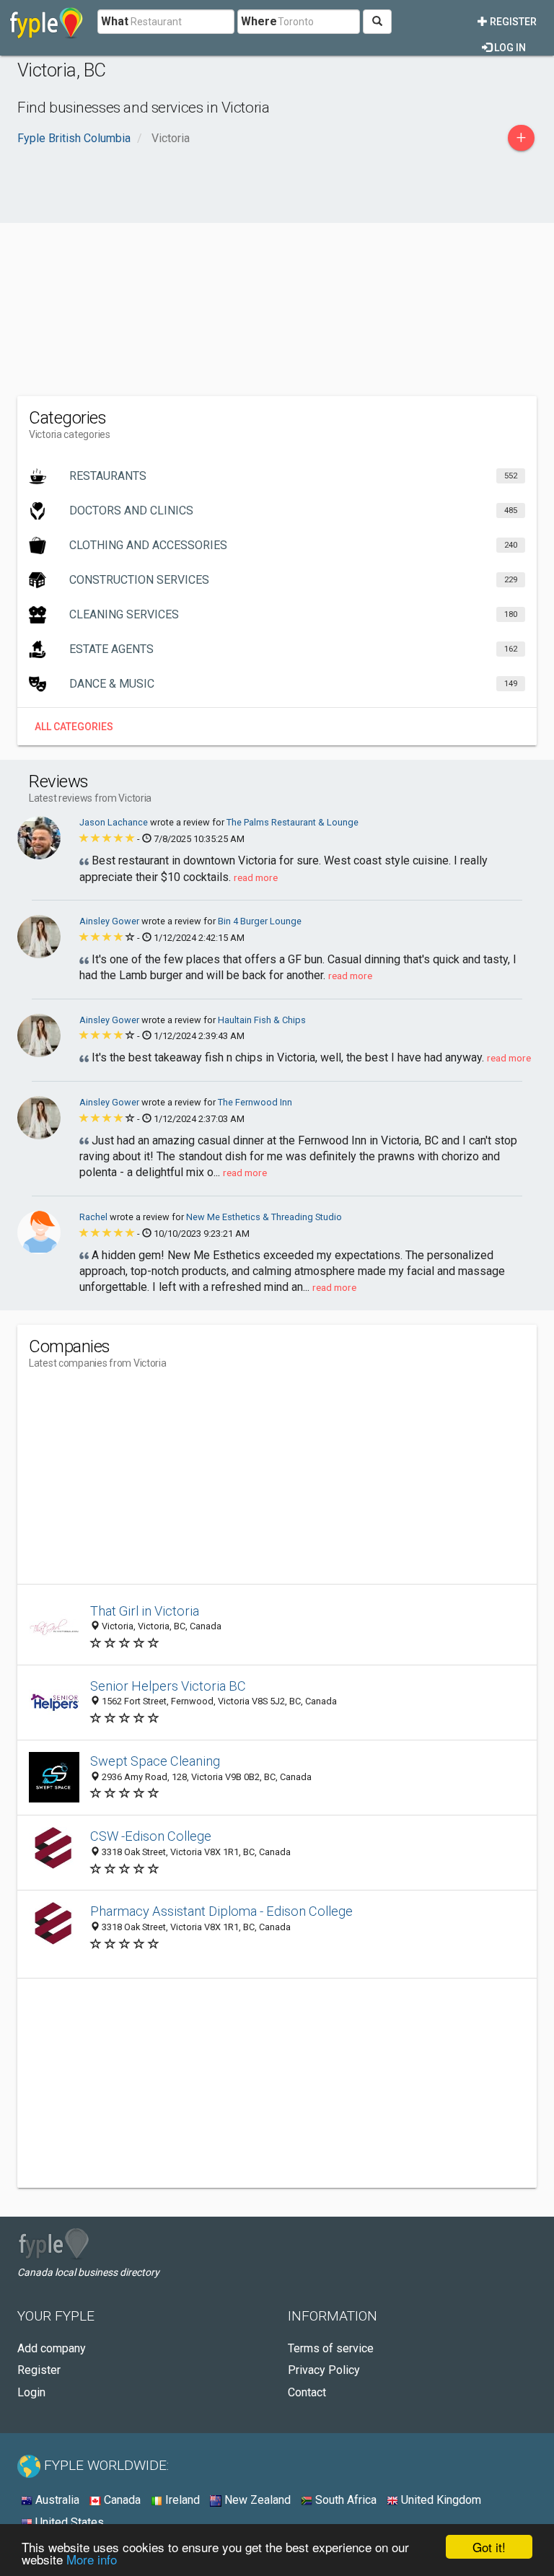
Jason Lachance (115, 822)
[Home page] (47, 22)
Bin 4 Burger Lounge (260, 921)
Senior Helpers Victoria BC (168, 1686)
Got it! (489, 2547)
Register (512, 22)
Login (31, 2392)
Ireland (181, 2500)
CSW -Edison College (151, 1836)
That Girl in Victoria (145, 1611)
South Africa (344, 2500)
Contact (307, 2392)
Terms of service (331, 2348)
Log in (509, 48)
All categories (74, 727)
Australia (56, 2500)
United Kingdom (440, 2500)
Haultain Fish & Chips (262, 1020)
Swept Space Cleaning (155, 1761)
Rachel (94, 1217)
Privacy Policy (324, 2370)
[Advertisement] (277, 281)
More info (92, 2559)
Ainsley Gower (110, 921)
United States (68, 2522)
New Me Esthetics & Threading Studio (264, 1217)
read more (256, 877)
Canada (121, 2500)
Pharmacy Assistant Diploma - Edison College (221, 1911)
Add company (52, 2348)
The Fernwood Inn (255, 1102)
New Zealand (256, 2500)
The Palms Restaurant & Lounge (293, 822)
